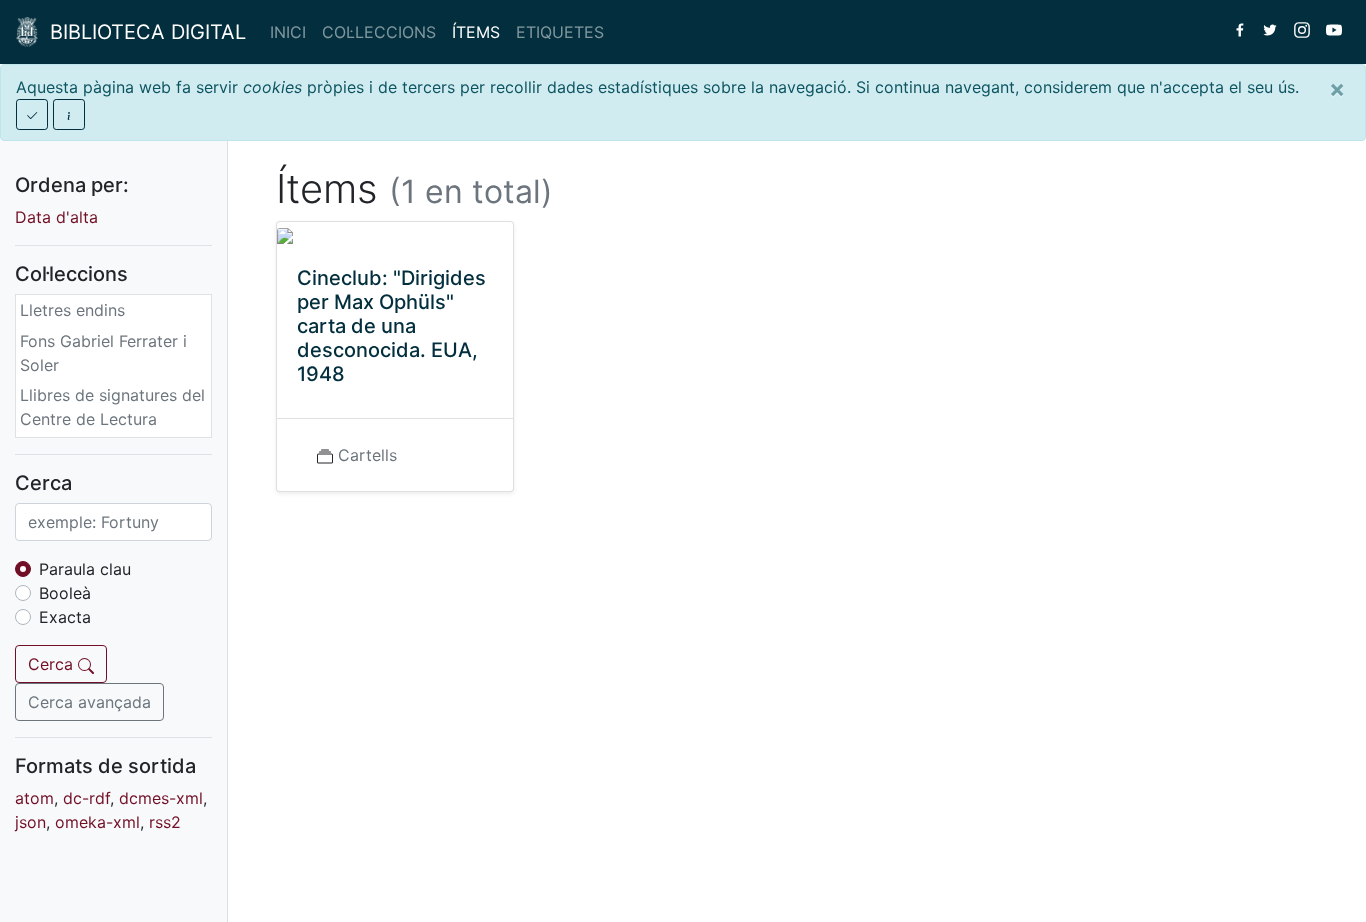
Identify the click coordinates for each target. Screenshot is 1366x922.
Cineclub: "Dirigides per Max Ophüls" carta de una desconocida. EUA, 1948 (391, 326)
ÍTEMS (476, 32)
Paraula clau (85, 569)
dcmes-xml (161, 798)
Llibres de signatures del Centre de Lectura (112, 407)
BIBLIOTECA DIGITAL (142, 32)
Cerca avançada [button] (89, 702)
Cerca (53, 664)
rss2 (165, 822)
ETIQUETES (560, 32)
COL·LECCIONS (379, 32)
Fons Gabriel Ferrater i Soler (103, 353)
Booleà (65, 593)
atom (34, 798)
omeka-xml (97, 822)
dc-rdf (86, 798)
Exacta (65, 617)
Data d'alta (56, 217)
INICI (288, 32)
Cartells (367, 455)
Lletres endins (72, 310)
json (30, 822)
